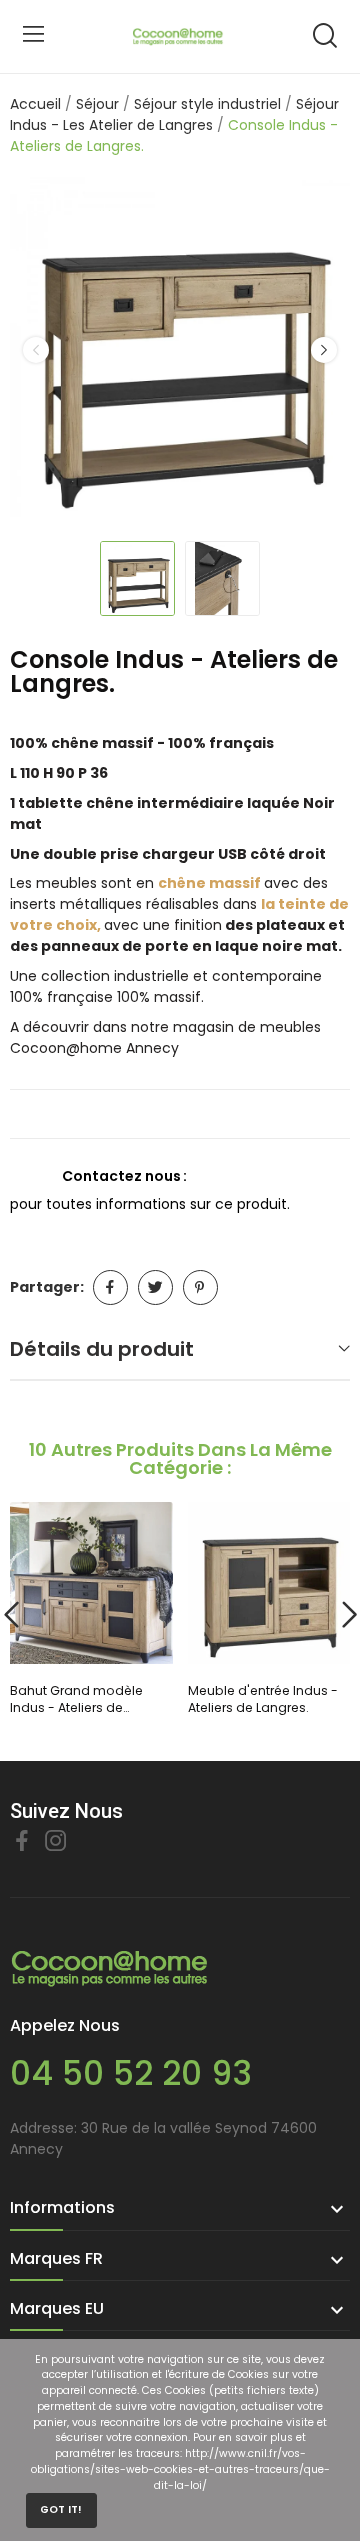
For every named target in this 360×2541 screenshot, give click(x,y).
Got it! (61, 2509)
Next (324, 350)
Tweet (155, 1287)
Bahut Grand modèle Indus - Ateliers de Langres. (76, 1699)
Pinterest (200, 1287)
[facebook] (22, 1842)
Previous (36, 350)
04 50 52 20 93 (131, 2073)
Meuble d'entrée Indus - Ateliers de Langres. (263, 1699)
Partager (110, 1287)
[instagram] (56, 1842)
